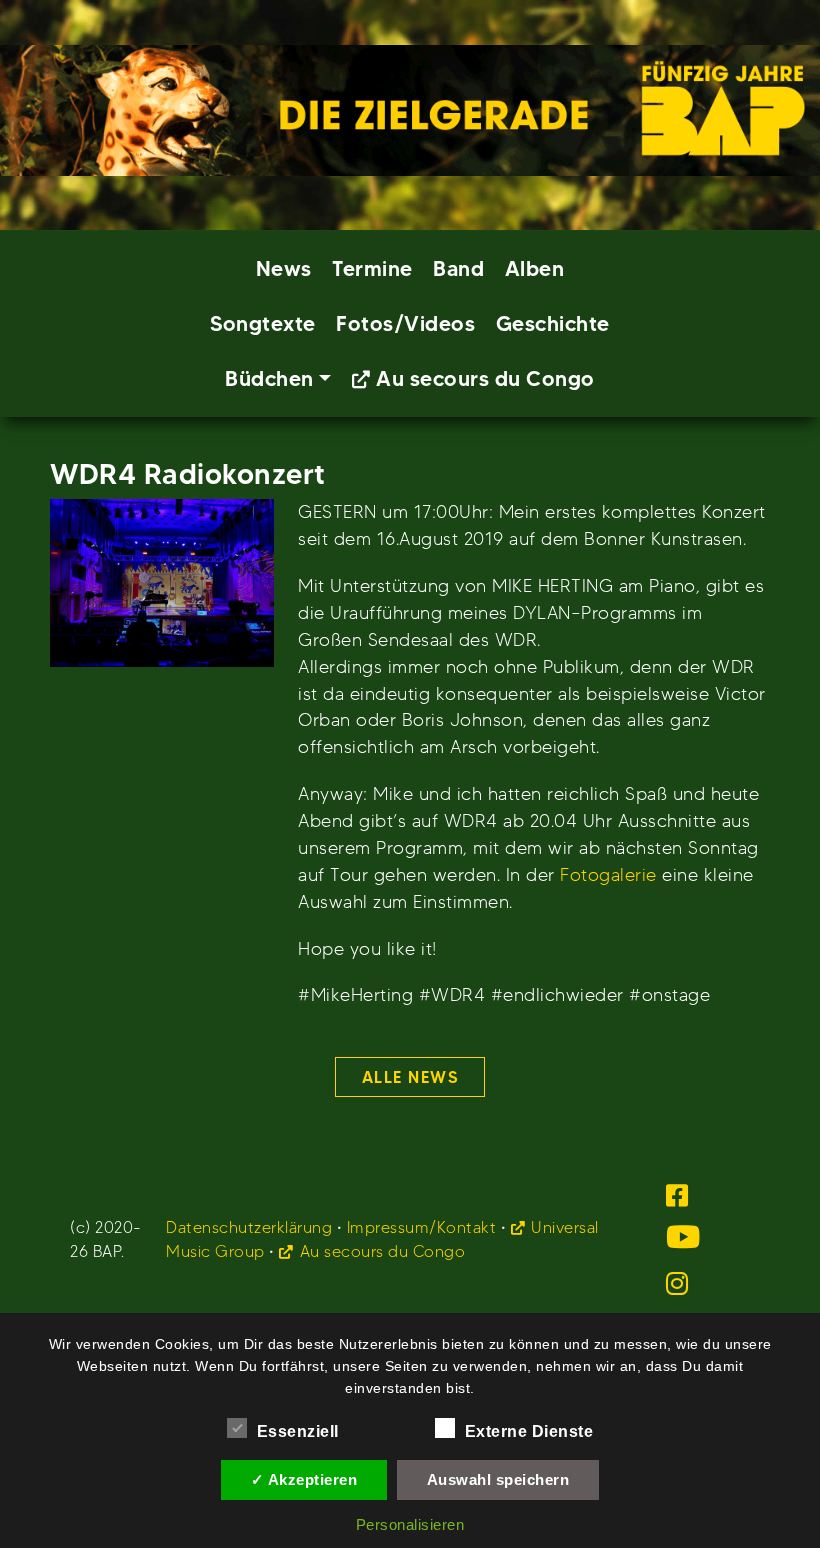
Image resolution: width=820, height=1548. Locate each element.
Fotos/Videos (405, 323)
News (284, 268)
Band (458, 268)
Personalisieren (410, 1524)
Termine (372, 268)
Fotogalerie (608, 874)
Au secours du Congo (485, 378)
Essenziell (298, 1431)
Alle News (410, 1077)
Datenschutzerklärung (249, 1227)
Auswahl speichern (498, 1479)
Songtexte (263, 323)
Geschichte (553, 323)
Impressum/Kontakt (422, 1227)
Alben (535, 268)
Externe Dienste (529, 1431)
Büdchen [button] (269, 378)
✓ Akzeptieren (304, 1479)
